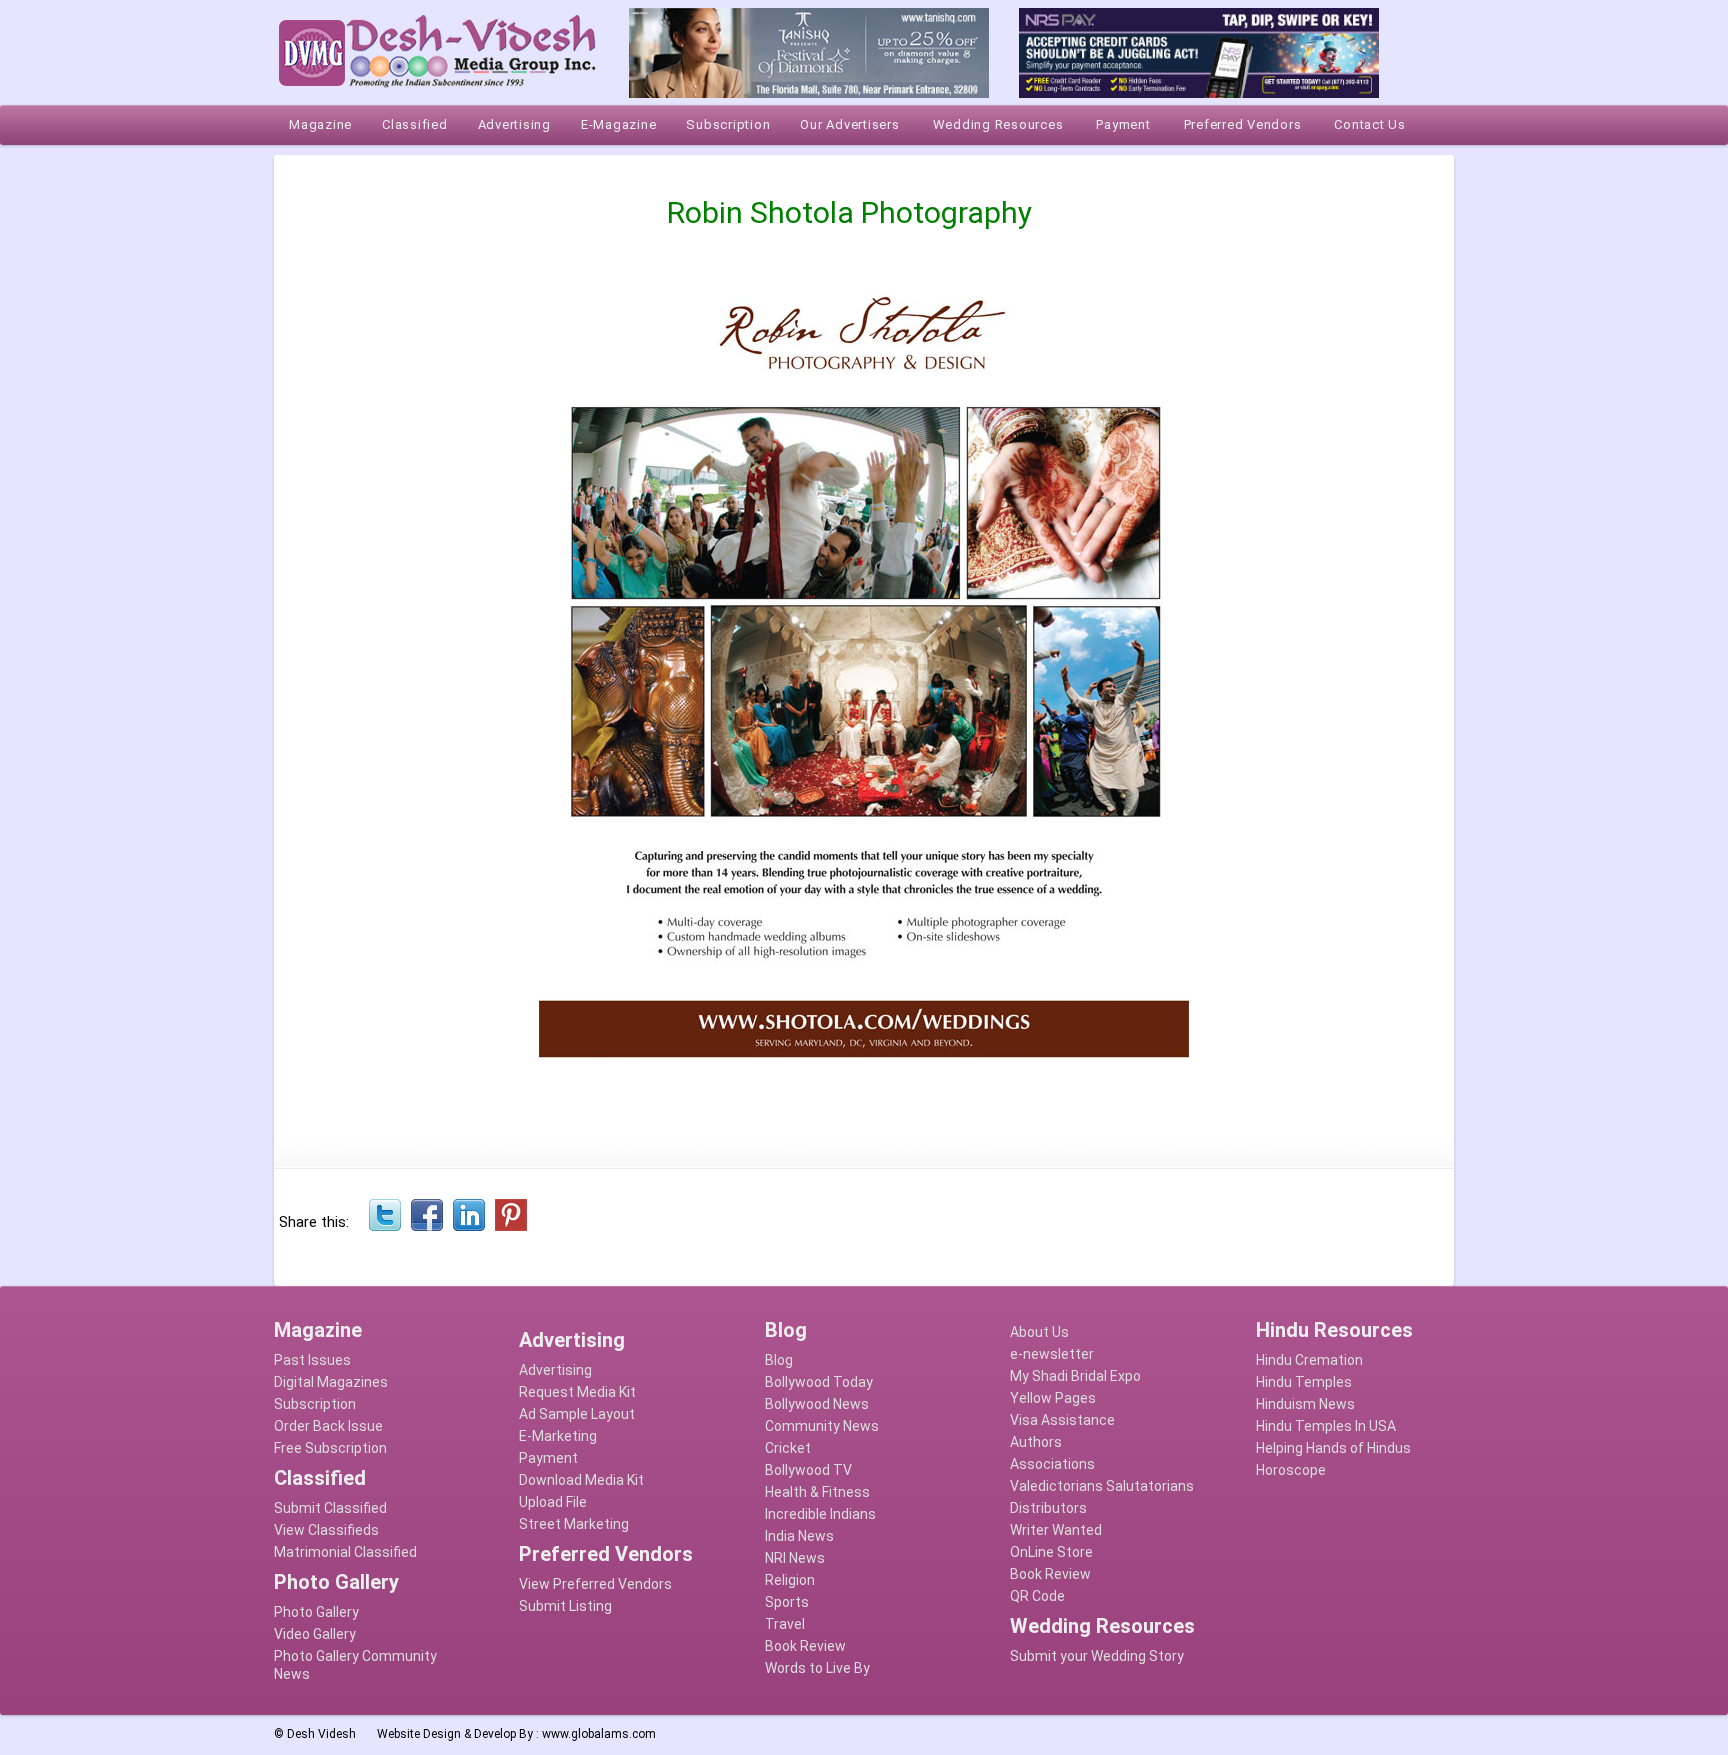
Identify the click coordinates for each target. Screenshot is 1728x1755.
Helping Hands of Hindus (1333, 1448)
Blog (779, 1360)
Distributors (1048, 1508)
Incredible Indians (820, 1514)
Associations (1052, 1464)
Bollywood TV (808, 1470)
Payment (548, 1458)
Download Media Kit (581, 1480)
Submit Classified (330, 1508)
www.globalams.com (599, 1734)
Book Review (805, 1646)
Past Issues (312, 1360)
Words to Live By (817, 1668)
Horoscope (1291, 1470)
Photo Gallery (316, 1612)
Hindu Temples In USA (1326, 1426)
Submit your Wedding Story (1097, 1656)
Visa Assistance (1062, 1420)
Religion (790, 1580)
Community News (822, 1426)
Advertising (555, 1370)
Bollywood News (817, 1404)
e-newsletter (1052, 1354)
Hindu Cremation (1309, 1360)
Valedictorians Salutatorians (1102, 1486)
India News (799, 1536)
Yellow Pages (1053, 1398)
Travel (785, 1624)
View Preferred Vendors (595, 1584)
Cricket (788, 1448)
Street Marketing (574, 1524)
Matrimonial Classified (345, 1552)
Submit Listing (565, 1606)
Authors (1036, 1442)
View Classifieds (326, 1530)
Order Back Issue (328, 1426)
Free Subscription (330, 1448)
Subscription (315, 1404)
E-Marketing (558, 1436)
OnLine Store (1051, 1552)
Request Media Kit (577, 1392)
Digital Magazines (331, 1382)
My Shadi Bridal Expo (1075, 1376)
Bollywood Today (819, 1382)
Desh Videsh (321, 1734)
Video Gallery (315, 1634)
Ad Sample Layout (577, 1414)
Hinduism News (1305, 1404)
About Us (1039, 1332)
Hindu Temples (1304, 1382)
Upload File (553, 1502)
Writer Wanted (1056, 1530)
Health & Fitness (817, 1492)
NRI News (795, 1558)
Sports (787, 1602)
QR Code (1037, 1596)
